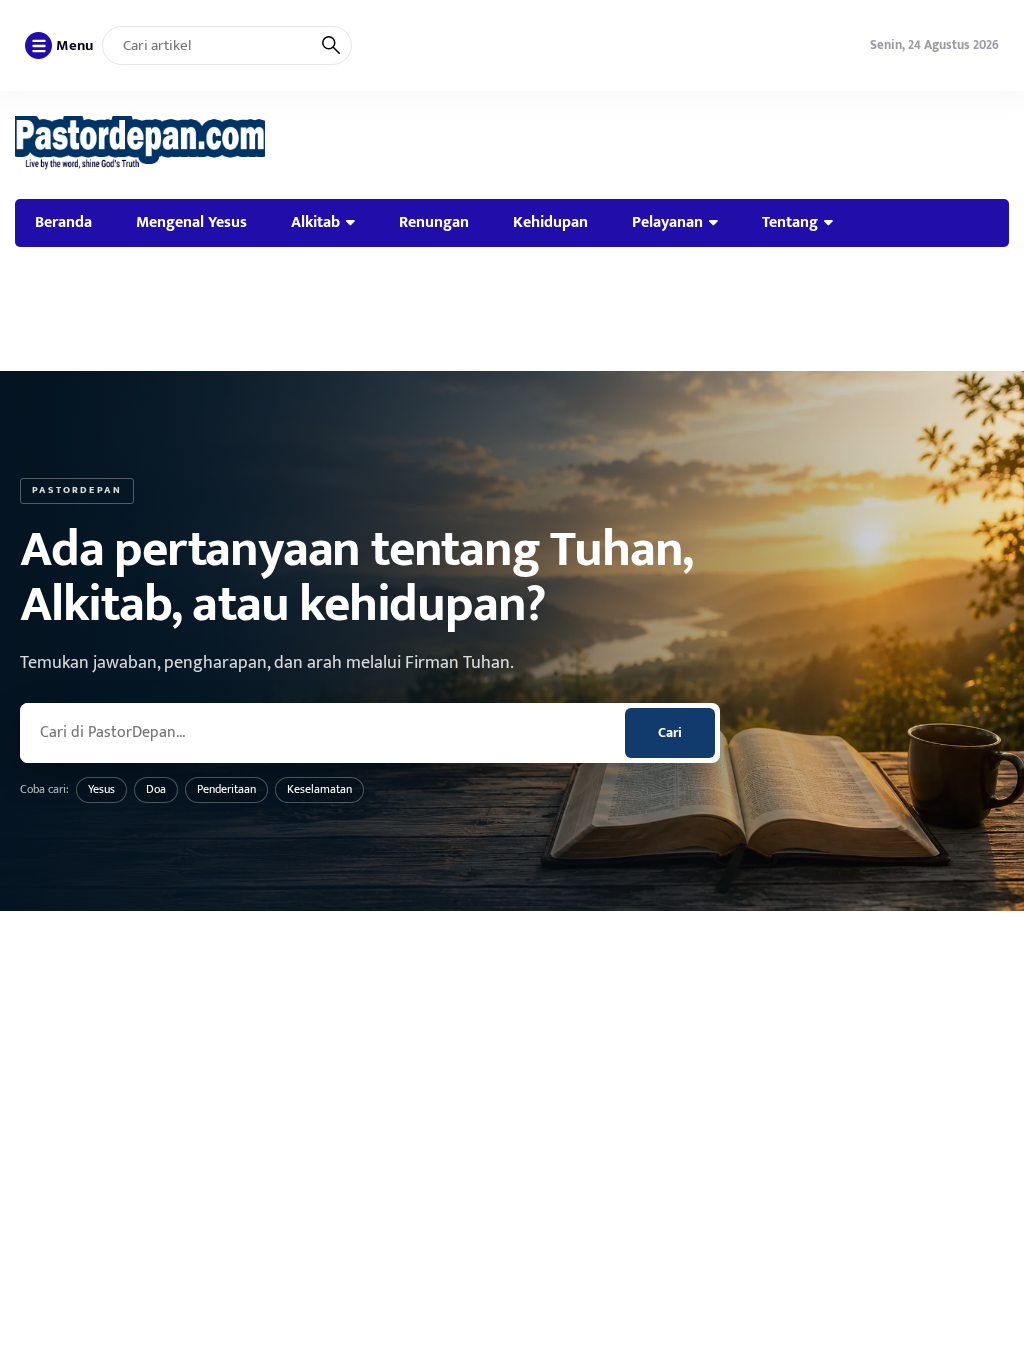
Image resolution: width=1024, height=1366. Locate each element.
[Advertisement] (512, 309)
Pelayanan (667, 222)
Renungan (434, 222)
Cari (670, 732)
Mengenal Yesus (191, 222)
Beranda (63, 222)
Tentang (790, 222)
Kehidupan (550, 222)
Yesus (101, 789)
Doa (156, 789)
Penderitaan (226, 789)
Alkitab (315, 222)
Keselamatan (319, 789)
